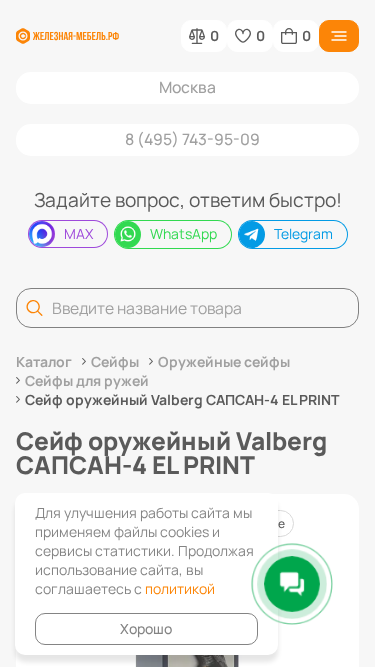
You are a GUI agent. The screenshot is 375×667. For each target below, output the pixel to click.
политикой (180, 588)
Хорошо (146, 628)
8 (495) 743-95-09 (192, 139)
